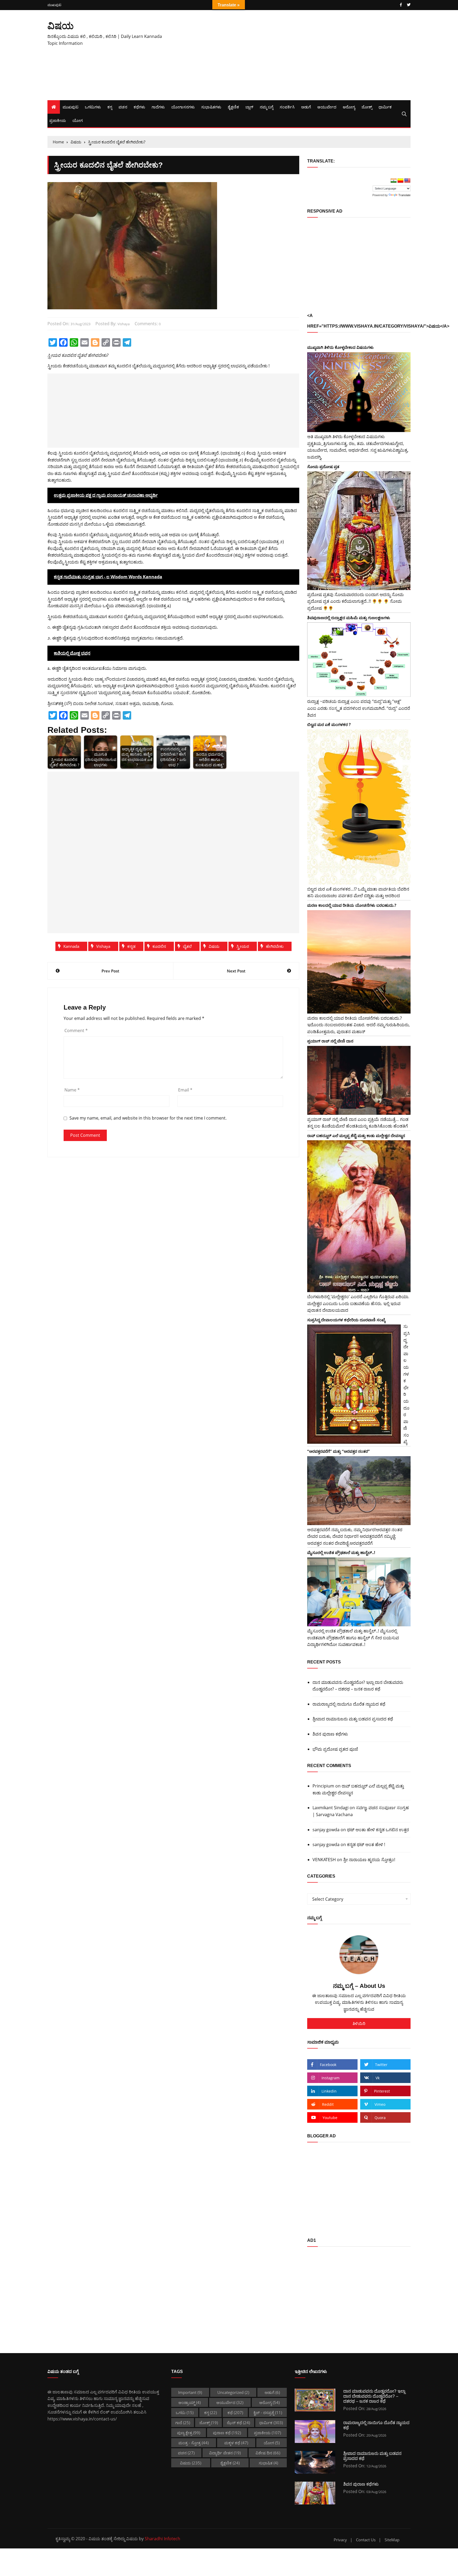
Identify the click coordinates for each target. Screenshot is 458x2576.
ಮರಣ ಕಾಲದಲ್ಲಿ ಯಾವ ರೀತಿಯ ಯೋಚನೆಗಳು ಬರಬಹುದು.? (352, 905)
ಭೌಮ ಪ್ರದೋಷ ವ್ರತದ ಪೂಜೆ (335, 1749)
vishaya (124, 324)
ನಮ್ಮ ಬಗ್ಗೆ (267, 107)
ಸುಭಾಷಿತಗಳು (211, 107)
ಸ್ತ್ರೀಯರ (243, 946)
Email (185, 1090)
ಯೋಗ (78, 120)
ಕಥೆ (235, 2412)
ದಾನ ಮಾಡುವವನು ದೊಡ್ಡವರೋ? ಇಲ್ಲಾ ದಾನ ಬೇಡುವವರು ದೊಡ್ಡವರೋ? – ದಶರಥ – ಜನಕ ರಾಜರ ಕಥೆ (358, 1686)
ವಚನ (123, 107)
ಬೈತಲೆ (187, 946)
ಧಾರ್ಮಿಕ (385, 107)
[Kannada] (400, 181)
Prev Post (110, 971)
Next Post (236, 971)
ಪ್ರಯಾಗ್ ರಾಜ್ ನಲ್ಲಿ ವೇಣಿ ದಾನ (330, 1041)
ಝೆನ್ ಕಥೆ (238, 2423)
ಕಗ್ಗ (110, 107)
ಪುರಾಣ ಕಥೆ (227, 2433)
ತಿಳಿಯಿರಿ (359, 2023)
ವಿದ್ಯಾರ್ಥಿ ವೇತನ (225, 2453)
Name (72, 1090)
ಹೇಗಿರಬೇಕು (275, 946)
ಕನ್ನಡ (131, 946)
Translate (404, 195)
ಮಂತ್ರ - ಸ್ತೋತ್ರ (193, 2443)
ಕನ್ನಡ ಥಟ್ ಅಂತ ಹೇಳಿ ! (366, 1844)
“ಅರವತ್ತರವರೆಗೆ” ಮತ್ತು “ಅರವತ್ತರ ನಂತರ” (338, 1451)
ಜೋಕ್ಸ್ (367, 107)
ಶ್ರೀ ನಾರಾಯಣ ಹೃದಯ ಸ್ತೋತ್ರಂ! (369, 1860)
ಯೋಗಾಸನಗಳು (183, 107)
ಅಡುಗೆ (306, 107)
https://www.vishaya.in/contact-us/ (82, 2419)
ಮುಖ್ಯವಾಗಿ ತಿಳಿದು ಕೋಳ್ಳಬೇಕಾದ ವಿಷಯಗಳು (340, 347)
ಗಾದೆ (183, 2423)
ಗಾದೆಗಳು (158, 107)
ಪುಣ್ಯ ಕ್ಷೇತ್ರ (189, 2433)
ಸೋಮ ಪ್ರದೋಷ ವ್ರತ (323, 466)
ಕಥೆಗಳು (139, 107)
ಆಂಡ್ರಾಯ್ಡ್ (190, 2402)
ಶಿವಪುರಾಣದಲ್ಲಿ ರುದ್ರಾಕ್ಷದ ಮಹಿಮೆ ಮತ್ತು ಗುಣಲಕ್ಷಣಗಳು (349, 618)
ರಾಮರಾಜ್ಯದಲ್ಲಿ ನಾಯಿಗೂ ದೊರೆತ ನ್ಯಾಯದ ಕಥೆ (349, 1704)
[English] (407, 181)
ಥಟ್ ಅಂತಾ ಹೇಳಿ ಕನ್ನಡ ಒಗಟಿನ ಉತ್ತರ (378, 1830)
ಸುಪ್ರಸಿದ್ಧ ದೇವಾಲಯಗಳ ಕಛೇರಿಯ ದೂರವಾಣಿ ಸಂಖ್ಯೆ (346, 1320)
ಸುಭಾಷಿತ (268, 2463)
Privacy (340, 2540)
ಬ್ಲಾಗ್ (249, 107)
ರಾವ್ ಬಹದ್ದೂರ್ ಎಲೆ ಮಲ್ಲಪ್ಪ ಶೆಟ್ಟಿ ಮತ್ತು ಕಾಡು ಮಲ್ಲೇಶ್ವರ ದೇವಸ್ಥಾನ (356, 1135)
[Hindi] (394, 181)
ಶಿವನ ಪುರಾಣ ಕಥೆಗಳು (330, 1734)
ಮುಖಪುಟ (54, 5)
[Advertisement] (291, 55)
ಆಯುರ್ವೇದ (327, 107)
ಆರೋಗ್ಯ (349, 107)
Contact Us (366, 2540)
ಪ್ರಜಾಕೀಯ (58, 120)
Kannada (71, 946)
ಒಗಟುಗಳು (93, 107)
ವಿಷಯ (61, 26)
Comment (76, 1031)
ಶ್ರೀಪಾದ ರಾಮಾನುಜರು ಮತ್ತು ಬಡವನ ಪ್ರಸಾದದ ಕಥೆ (353, 1719)
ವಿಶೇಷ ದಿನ (268, 2453)
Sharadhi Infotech (162, 2539)
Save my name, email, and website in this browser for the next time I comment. (148, 1118)
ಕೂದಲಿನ (159, 946)
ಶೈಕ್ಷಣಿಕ (233, 107)
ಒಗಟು (185, 2412)
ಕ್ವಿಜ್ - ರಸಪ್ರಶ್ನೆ (268, 2412)
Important (190, 2392)
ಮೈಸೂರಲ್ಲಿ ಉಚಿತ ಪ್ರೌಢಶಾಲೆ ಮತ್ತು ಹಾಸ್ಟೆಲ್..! (341, 1552)
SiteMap (392, 2540)
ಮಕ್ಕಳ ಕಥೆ (236, 2443)
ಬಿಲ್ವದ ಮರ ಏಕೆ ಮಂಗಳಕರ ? (329, 724)
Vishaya (103, 946)
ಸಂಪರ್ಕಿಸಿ (287, 107)
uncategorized (233, 2392)
